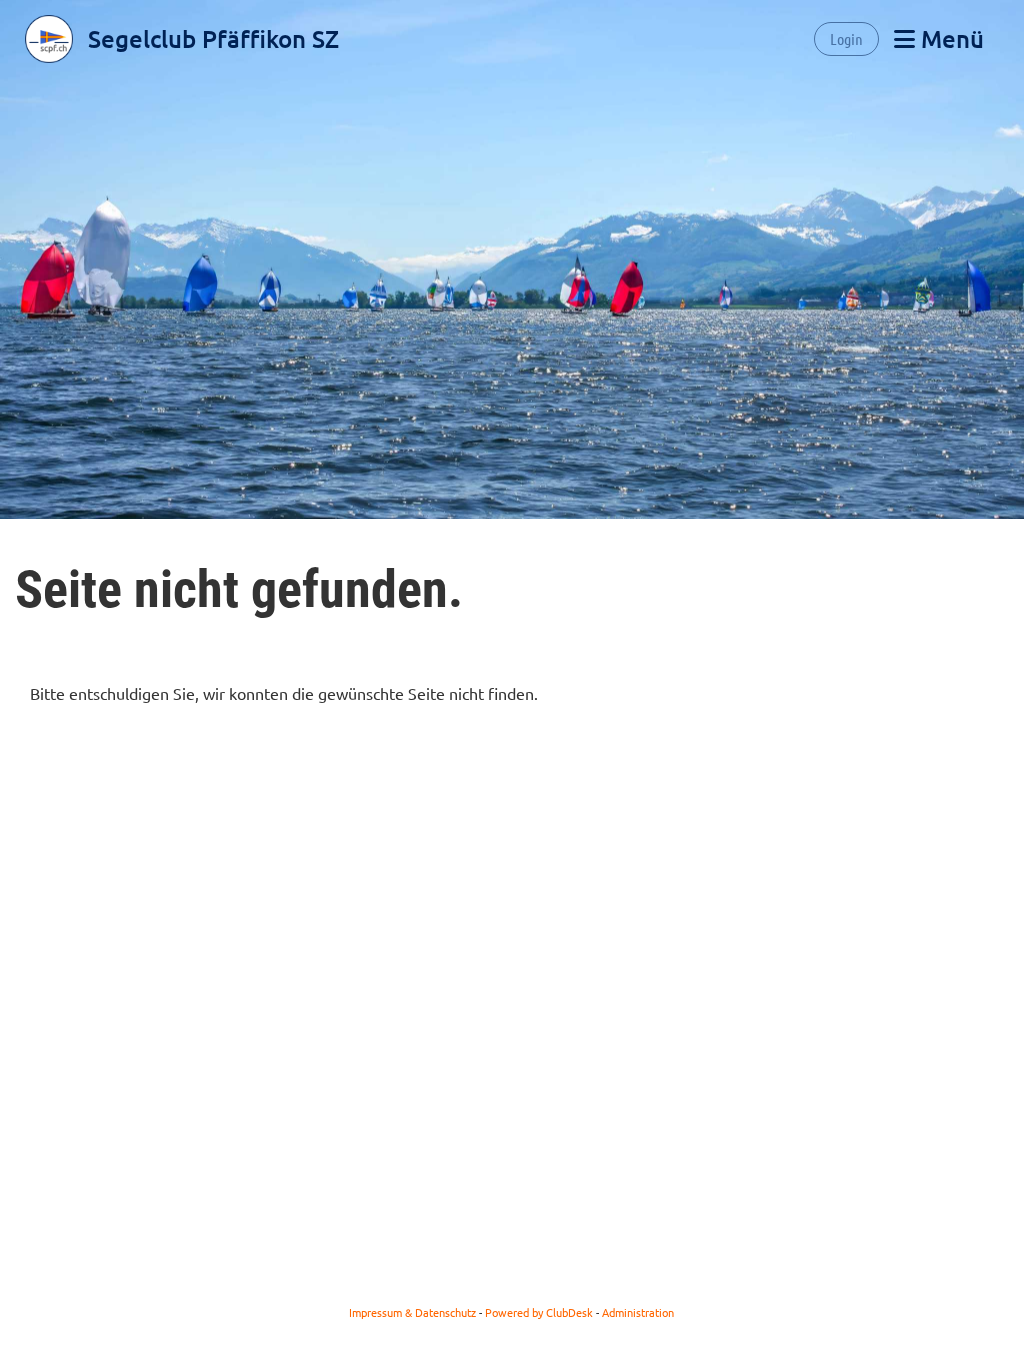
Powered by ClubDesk (539, 1312)
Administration (638, 1312)
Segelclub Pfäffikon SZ (213, 38)
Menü (949, 38)
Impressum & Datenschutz (412, 1312)
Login (846, 38)
